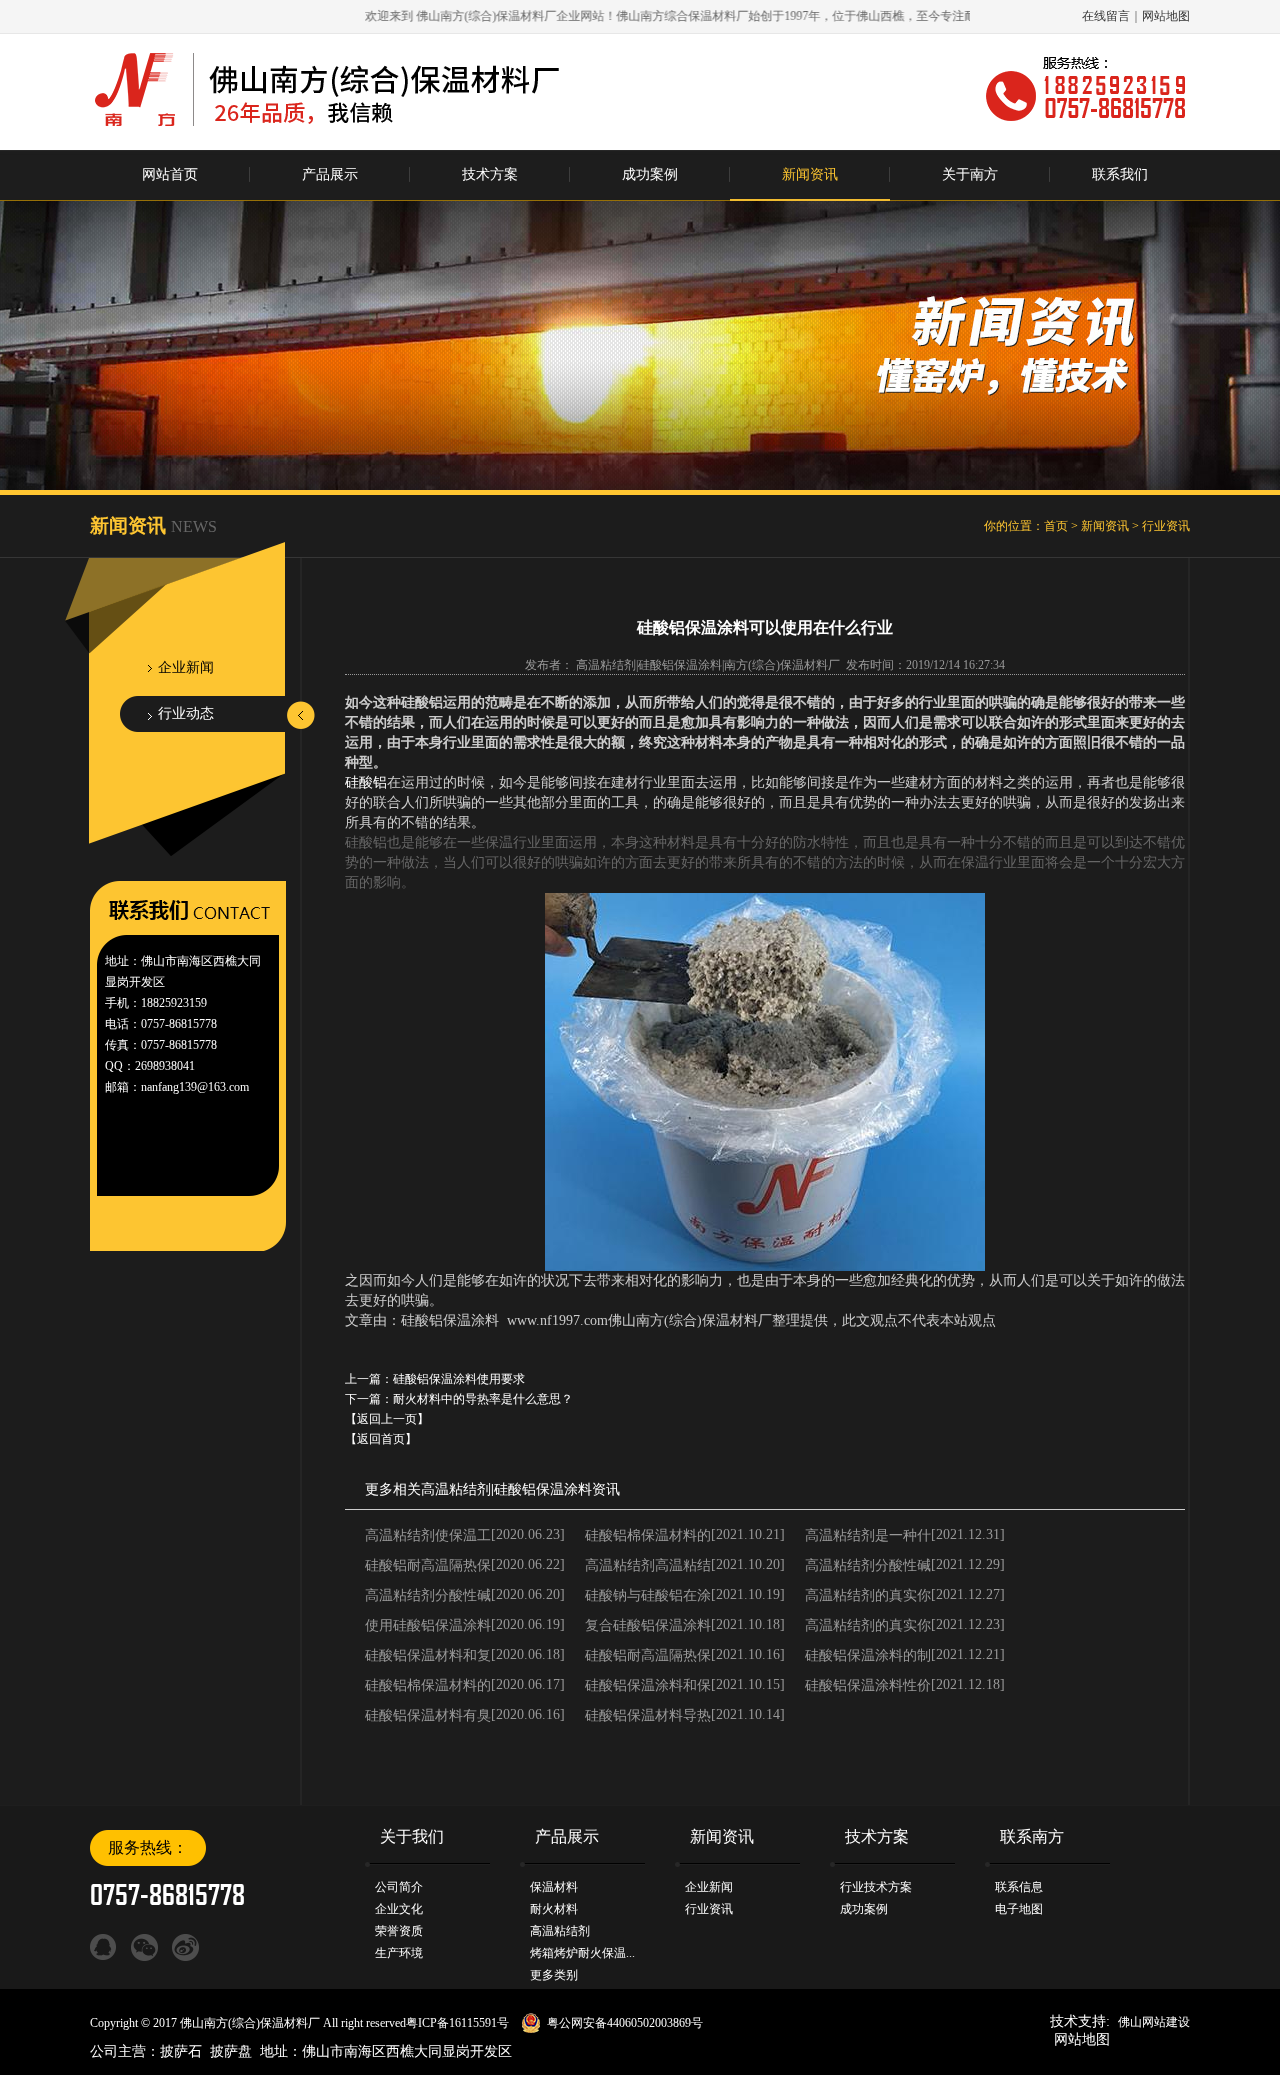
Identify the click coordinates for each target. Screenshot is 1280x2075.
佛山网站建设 (1154, 2022)
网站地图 (1166, 16)
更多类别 (554, 1975)
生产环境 (399, 1953)
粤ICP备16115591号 (457, 2023)
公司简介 (399, 1887)
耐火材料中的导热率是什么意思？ (483, 1399)
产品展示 (330, 174)
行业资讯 (1166, 526)
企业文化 (399, 1909)
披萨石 (181, 2051)
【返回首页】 (381, 1439)
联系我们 (1120, 174)
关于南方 (970, 174)
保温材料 (554, 1887)
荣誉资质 (399, 1931)
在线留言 (1106, 16)
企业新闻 (186, 667)
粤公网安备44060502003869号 (625, 2023)
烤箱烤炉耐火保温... (582, 1953)
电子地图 (1019, 1909)
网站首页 (170, 174)
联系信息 (1019, 1887)
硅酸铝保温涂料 (543, 1489)
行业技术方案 (876, 1887)
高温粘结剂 (456, 1489)
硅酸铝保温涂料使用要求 (459, 1379)
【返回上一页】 (387, 1419)
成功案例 (650, 174)
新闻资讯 (810, 174)
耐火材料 (554, 1909)
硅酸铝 (366, 782)
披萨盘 (231, 2051)
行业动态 (186, 713)
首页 (1056, 526)
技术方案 (490, 174)
